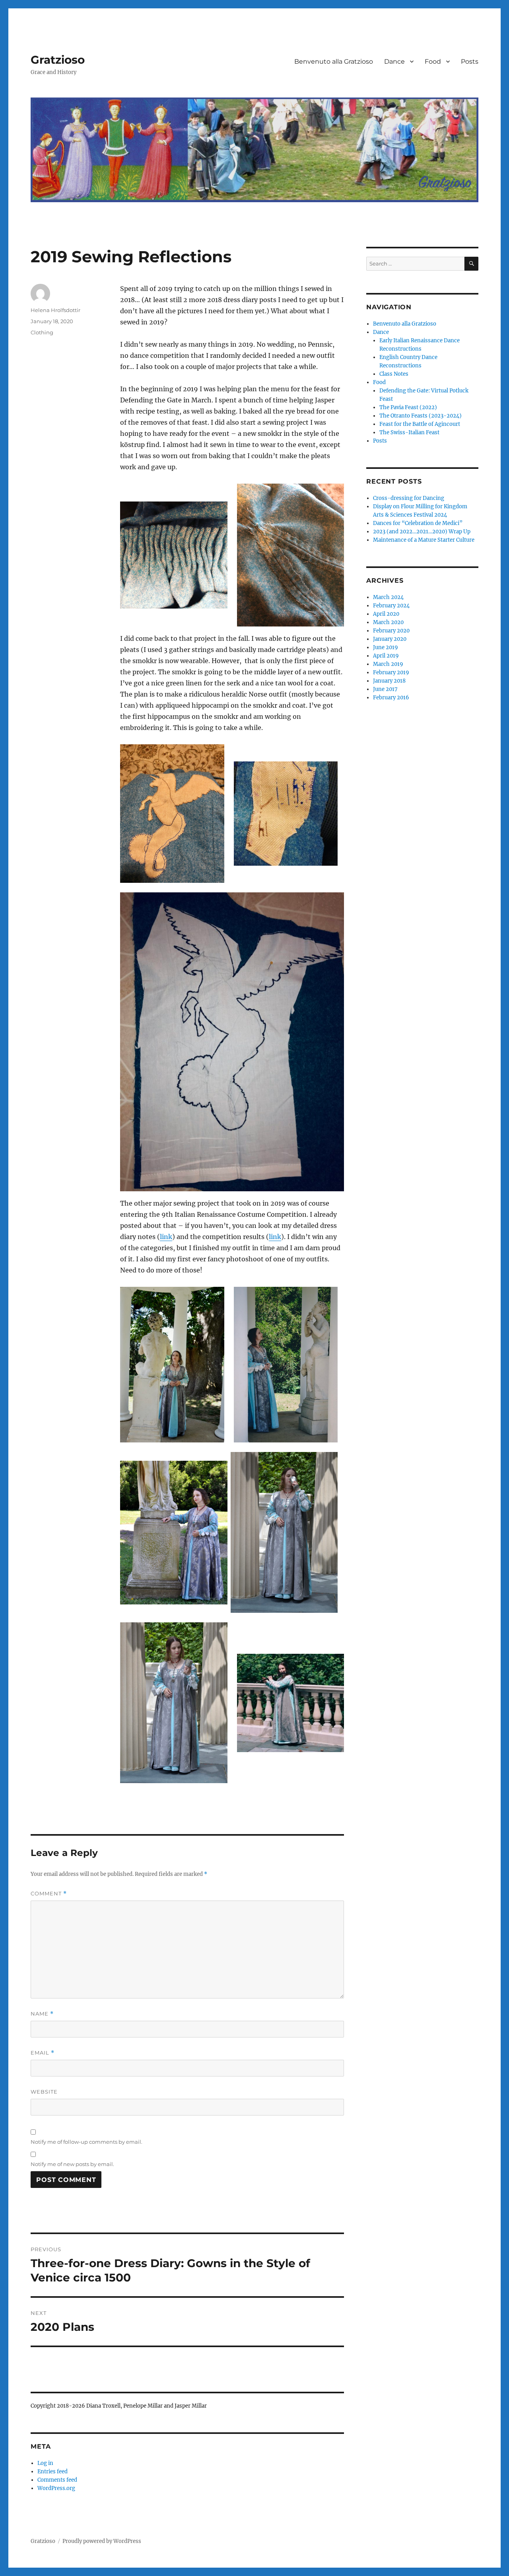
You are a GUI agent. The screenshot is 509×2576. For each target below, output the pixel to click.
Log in (45, 2463)
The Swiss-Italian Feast (409, 432)
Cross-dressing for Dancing (409, 498)
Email (43, 2053)
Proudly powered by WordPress (102, 2541)
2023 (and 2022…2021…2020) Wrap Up (422, 532)
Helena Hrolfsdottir (55, 310)
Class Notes (394, 374)
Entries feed (52, 2472)
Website (44, 2092)
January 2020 (390, 639)
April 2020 (386, 614)
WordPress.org (56, 2488)
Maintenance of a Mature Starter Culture (424, 540)
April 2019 (386, 656)
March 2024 (388, 597)
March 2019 (388, 664)
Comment (49, 1894)
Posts (470, 61)
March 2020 (388, 622)
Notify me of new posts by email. (72, 2164)
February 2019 (391, 672)
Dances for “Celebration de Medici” (418, 523)
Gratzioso (58, 60)
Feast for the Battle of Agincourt (420, 424)
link (166, 1237)
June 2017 (385, 689)
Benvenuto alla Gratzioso (334, 61)
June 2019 (386, 647)
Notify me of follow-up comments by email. (86, 2142)
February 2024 (391, 606)
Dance (394, 61)
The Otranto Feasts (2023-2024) (421, 416)
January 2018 (389, 681)
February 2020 (391, 631)
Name (42, 2014)
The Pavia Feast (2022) (408, 407)
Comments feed (57, 2480)
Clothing (42, 332)
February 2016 (391, 698)
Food (433, 61)
